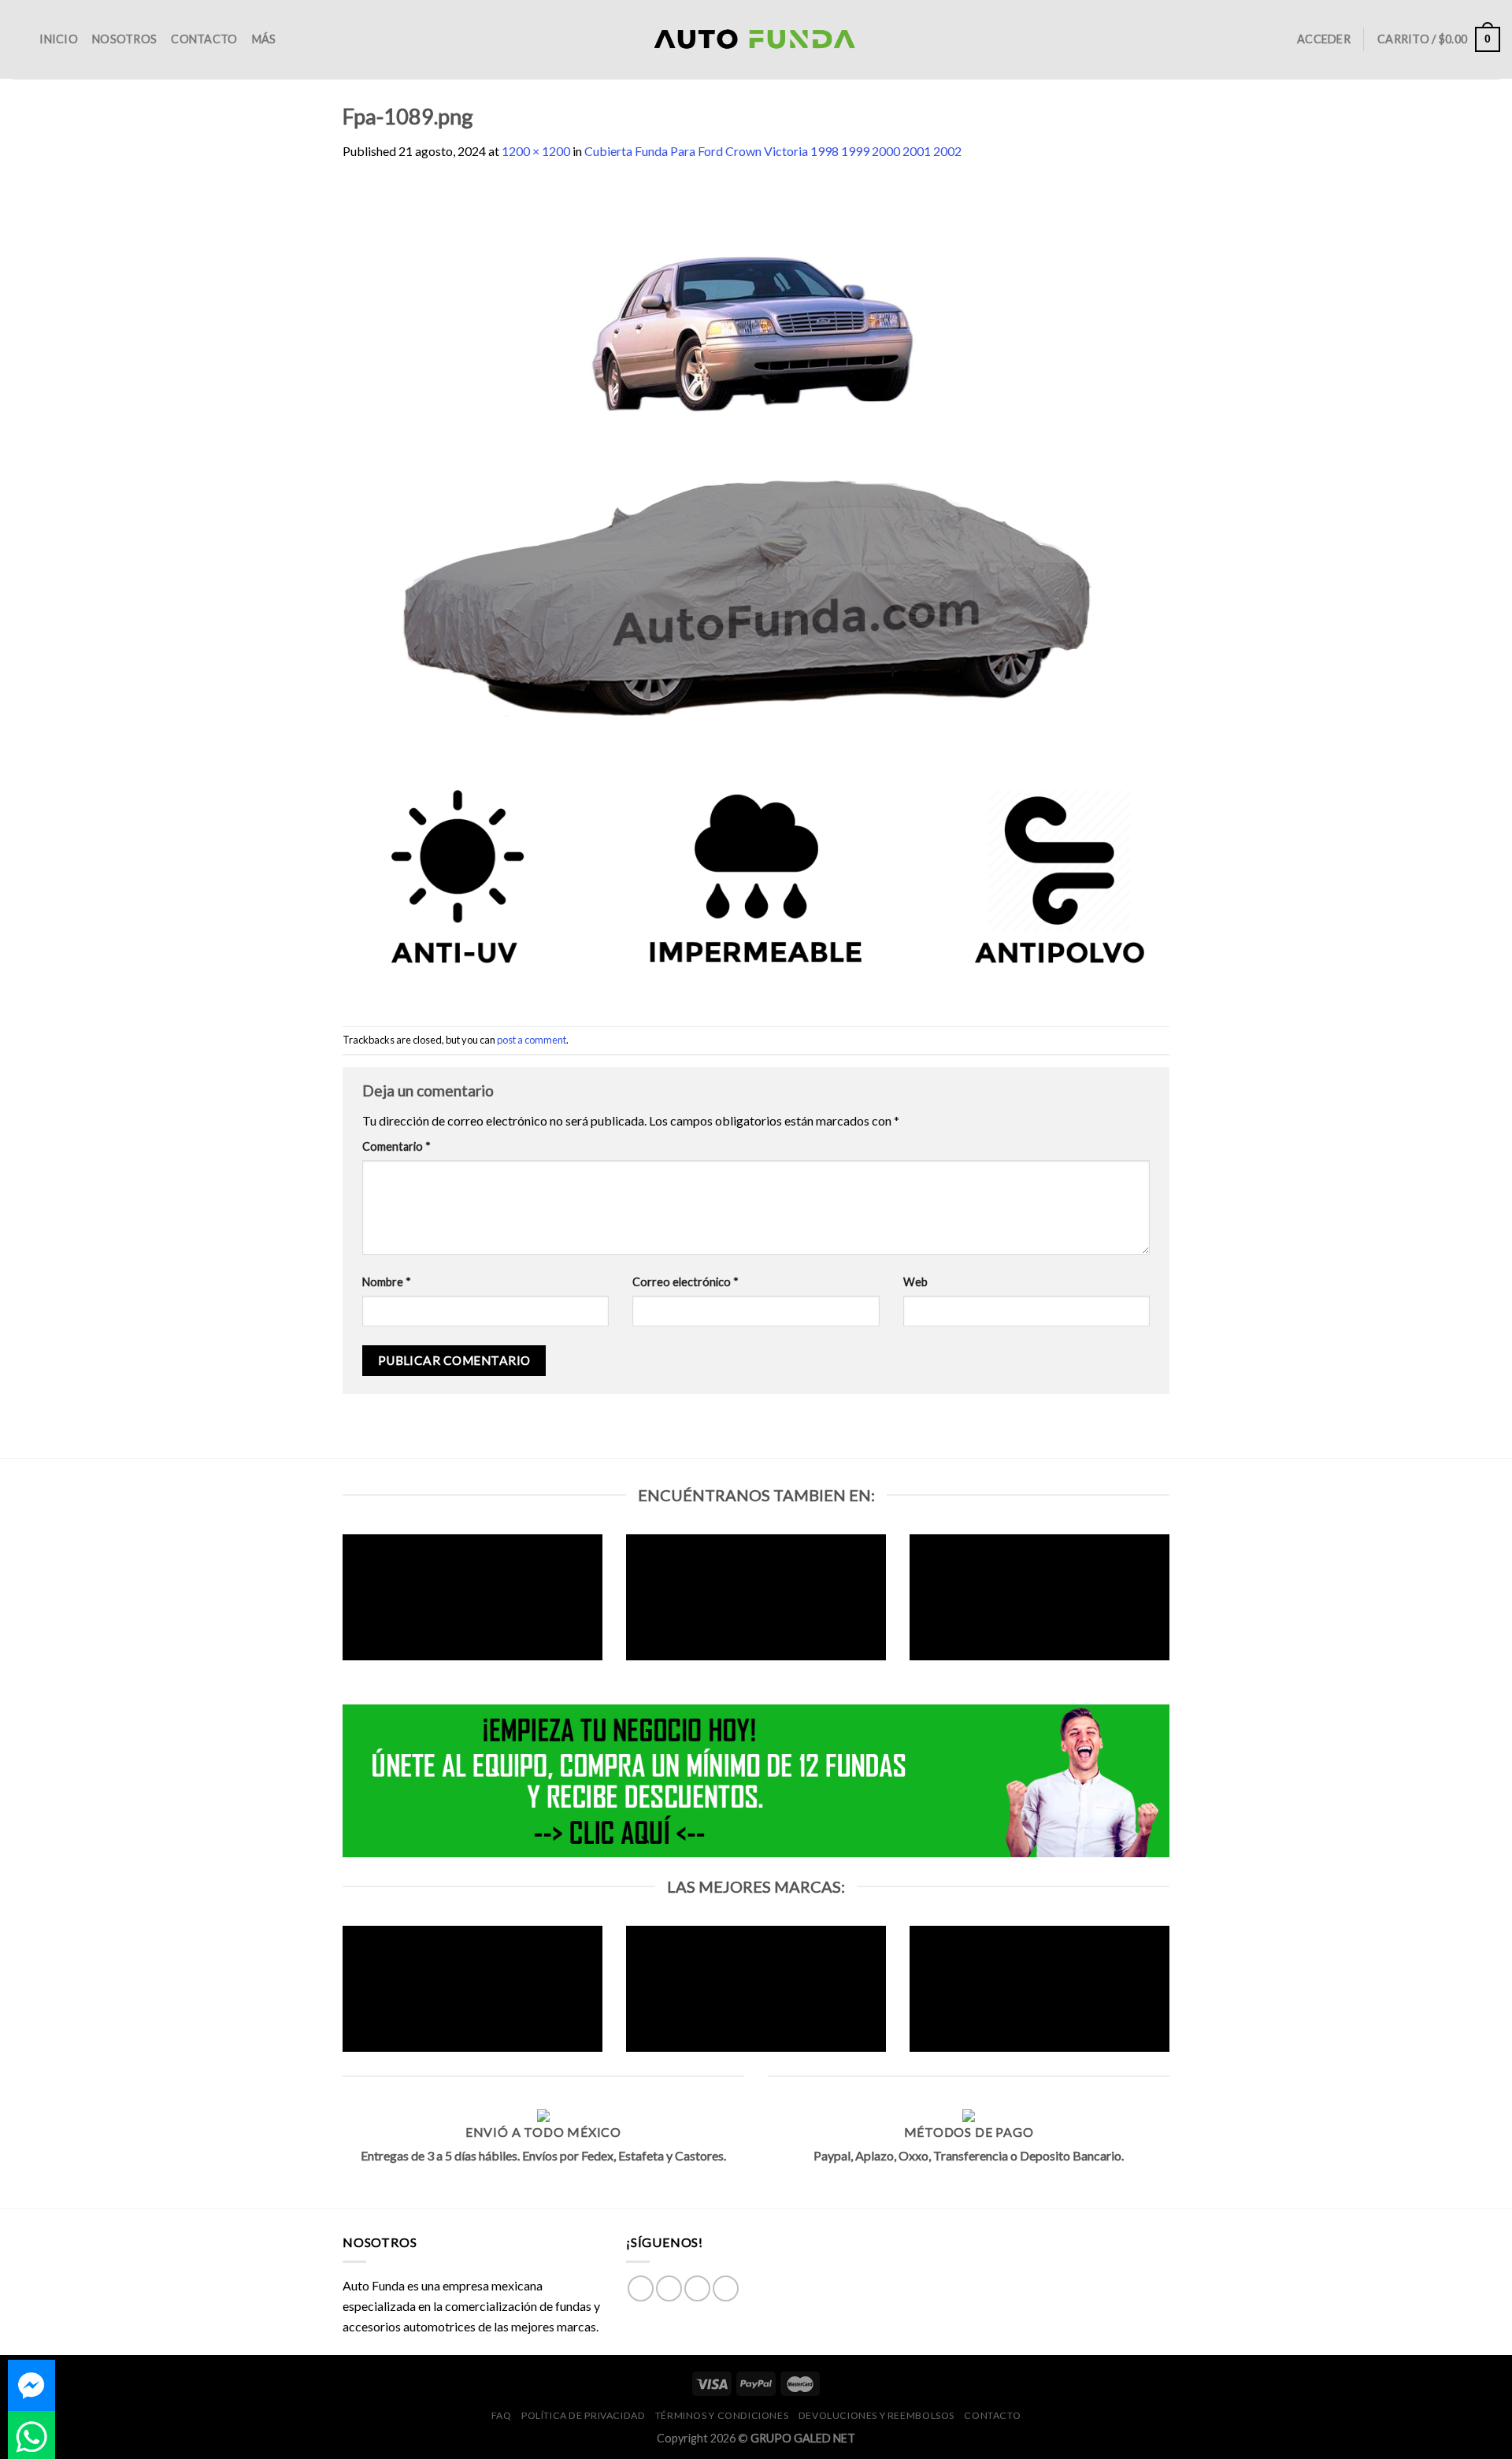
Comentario (397, 1146)
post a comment (532, 1040)
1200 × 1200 (536, 151)
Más (264, 39)
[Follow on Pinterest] (726, 2288)
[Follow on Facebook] (641, 2288)
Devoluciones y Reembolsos (876, 2415)
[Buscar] (19, 40)
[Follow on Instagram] (669, 2288)
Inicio (59, 39)
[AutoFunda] (756, 40)
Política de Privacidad (583, 2415)
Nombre (387, 1282)
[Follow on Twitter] (697, 2288)
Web (915, 1282)
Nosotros (124, 39)
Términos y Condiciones (722, 2415)
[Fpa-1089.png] (756, 592)
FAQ (502, 2415)
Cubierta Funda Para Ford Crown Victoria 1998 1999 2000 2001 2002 (773, 151)
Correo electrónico (686, 1282)
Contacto (204, 39)
